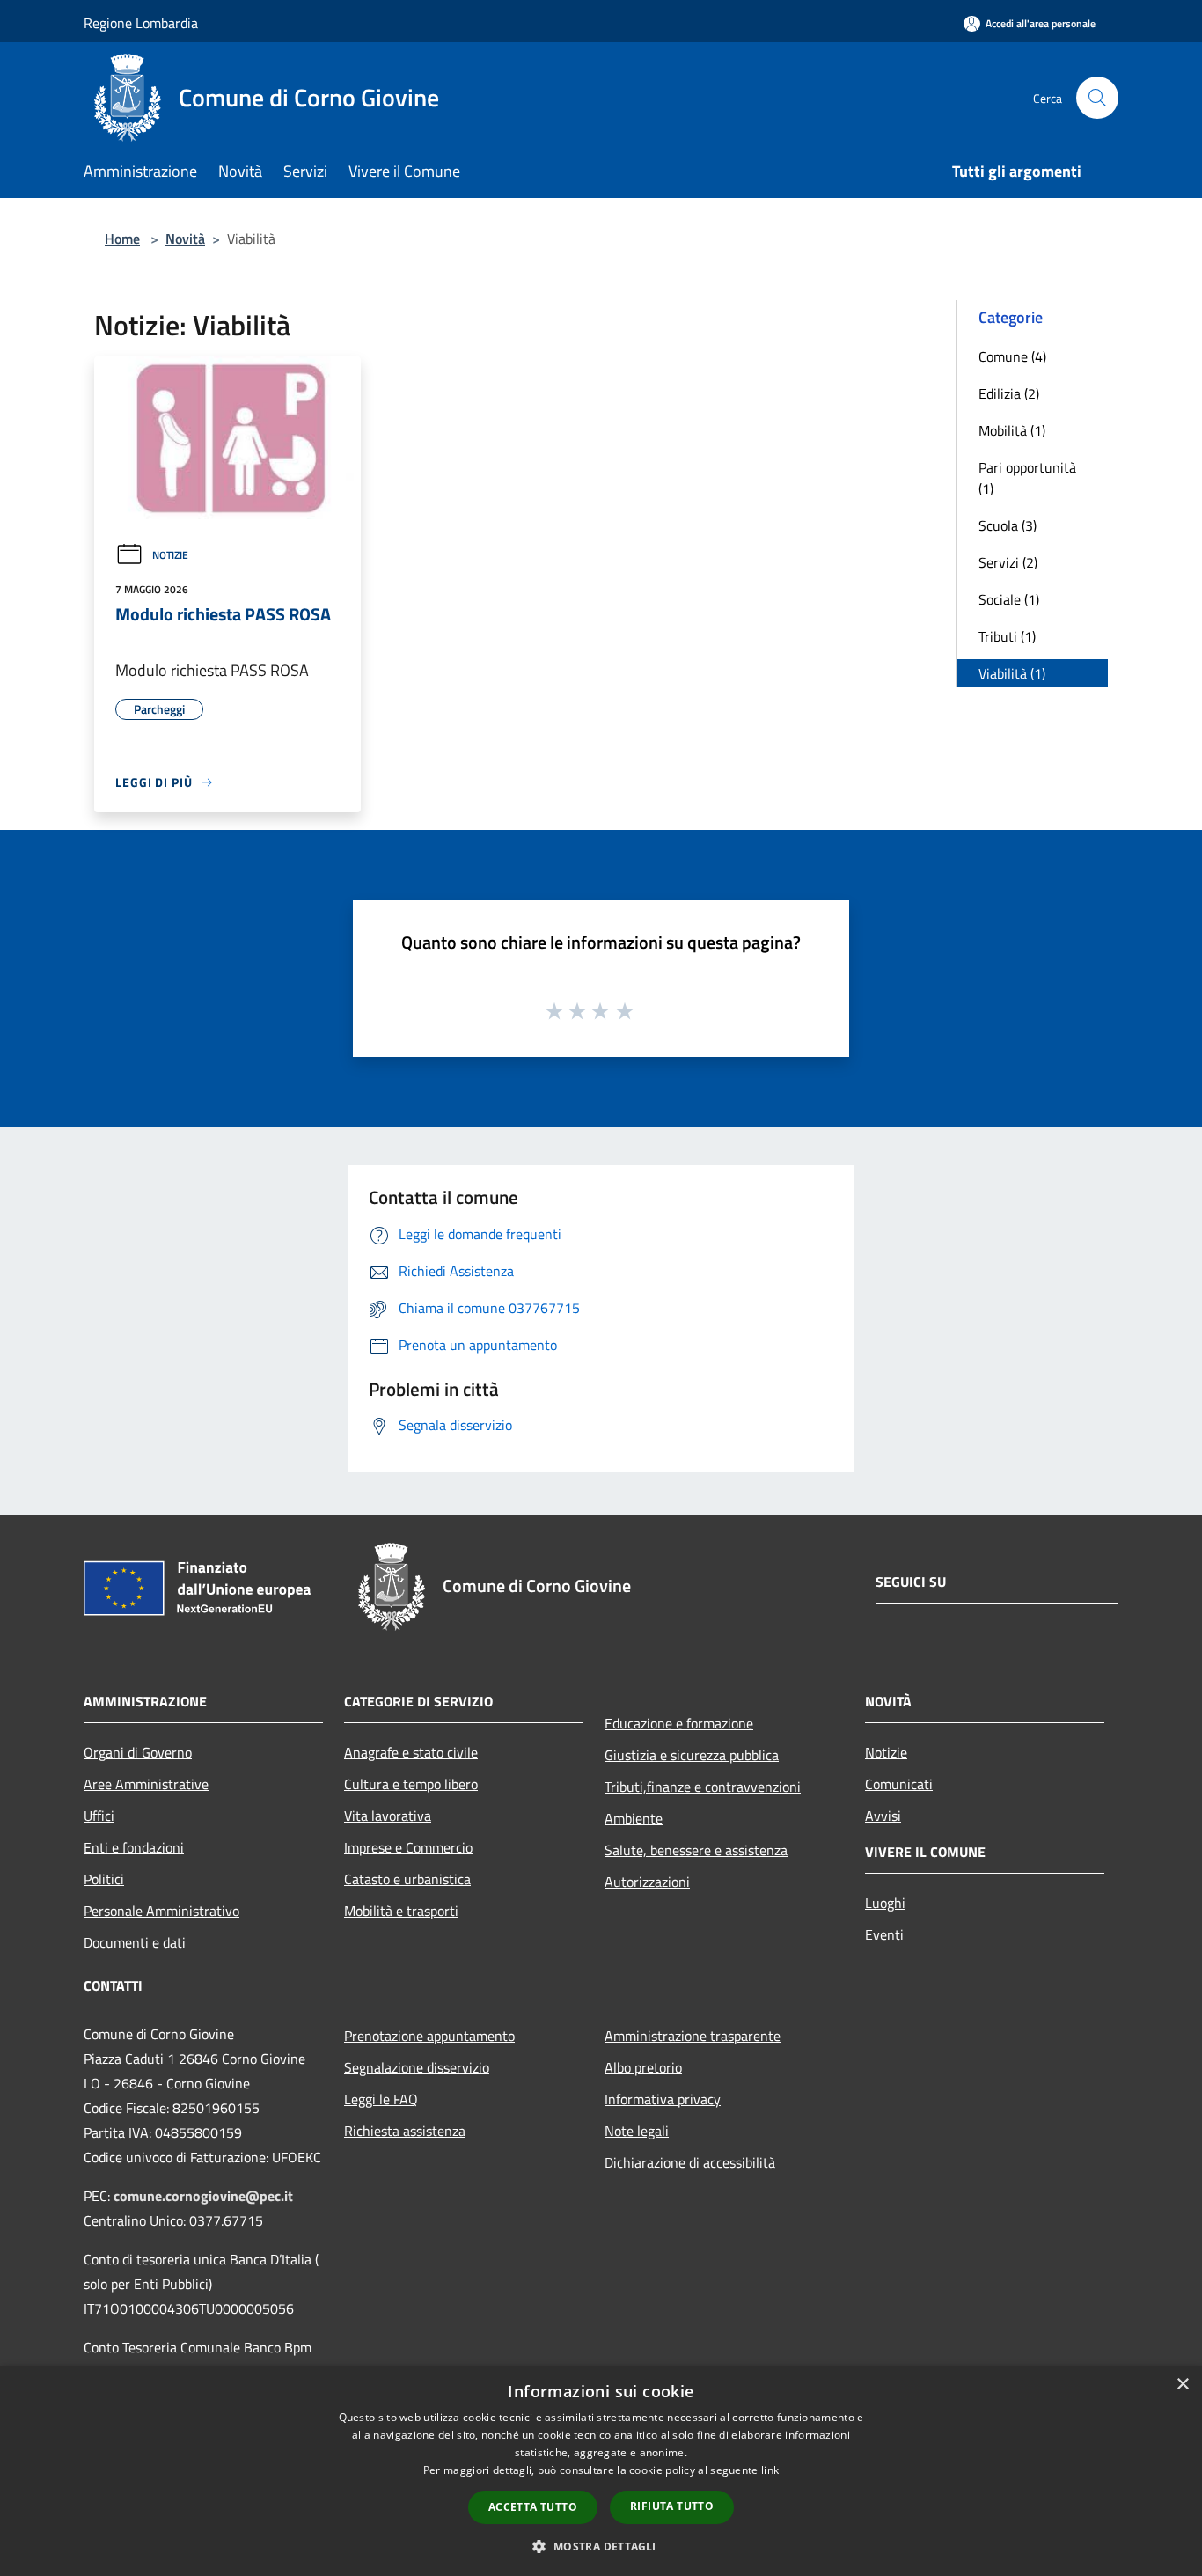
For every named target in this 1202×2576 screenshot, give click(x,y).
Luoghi (885, 1903)
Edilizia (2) (1009, 393)
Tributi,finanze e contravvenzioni (703, 1787)
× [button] (1182, 2385)
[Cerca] (1097, 98)
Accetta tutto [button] (533, 2507)
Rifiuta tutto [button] (672, 2506)
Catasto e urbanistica (407, 1879)
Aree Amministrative (146, 1784)
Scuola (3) (1008, 525)
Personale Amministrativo (161, 1911)
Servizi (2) (1008, 562)
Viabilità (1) (1012, 673)
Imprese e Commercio (408, 1847)
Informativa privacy (663, 2099)
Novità (185, 239)
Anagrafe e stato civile (411, 1752)
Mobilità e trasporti (401, 1911)
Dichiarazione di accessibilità (690, 2162)
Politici (104, 1879)
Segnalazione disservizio (417, 2067)
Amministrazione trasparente (693, 2036)
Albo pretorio (643, 2067)
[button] (601, 2546)
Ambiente (634, 1818)
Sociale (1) (1009, 599)
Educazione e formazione (679, 1723)
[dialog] (601, 2471)
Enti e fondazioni (134, 1847)
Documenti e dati (135, 1942)
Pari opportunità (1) (1027, 478)
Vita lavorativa (388, 1816)
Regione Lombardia (141, 23)
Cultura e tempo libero (411, 1784)
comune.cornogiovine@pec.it (203, 2196)
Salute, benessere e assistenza (696, 1850)
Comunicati (899, 1784)
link (770, 2470)
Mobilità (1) (1012, 430)
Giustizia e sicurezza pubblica (692, 1755)
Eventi (884, 1934)
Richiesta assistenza (405, 2131)
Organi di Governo (138, 1752)
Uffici (99, 1816)
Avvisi (883, 1816)
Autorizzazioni (647, 1882)
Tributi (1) (1007, 636)
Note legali (637, 2131)
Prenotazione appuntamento (429, 2036)
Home (122, 239)
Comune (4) (1012, 356)
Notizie (170, 555)
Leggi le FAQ (381, 2099)
